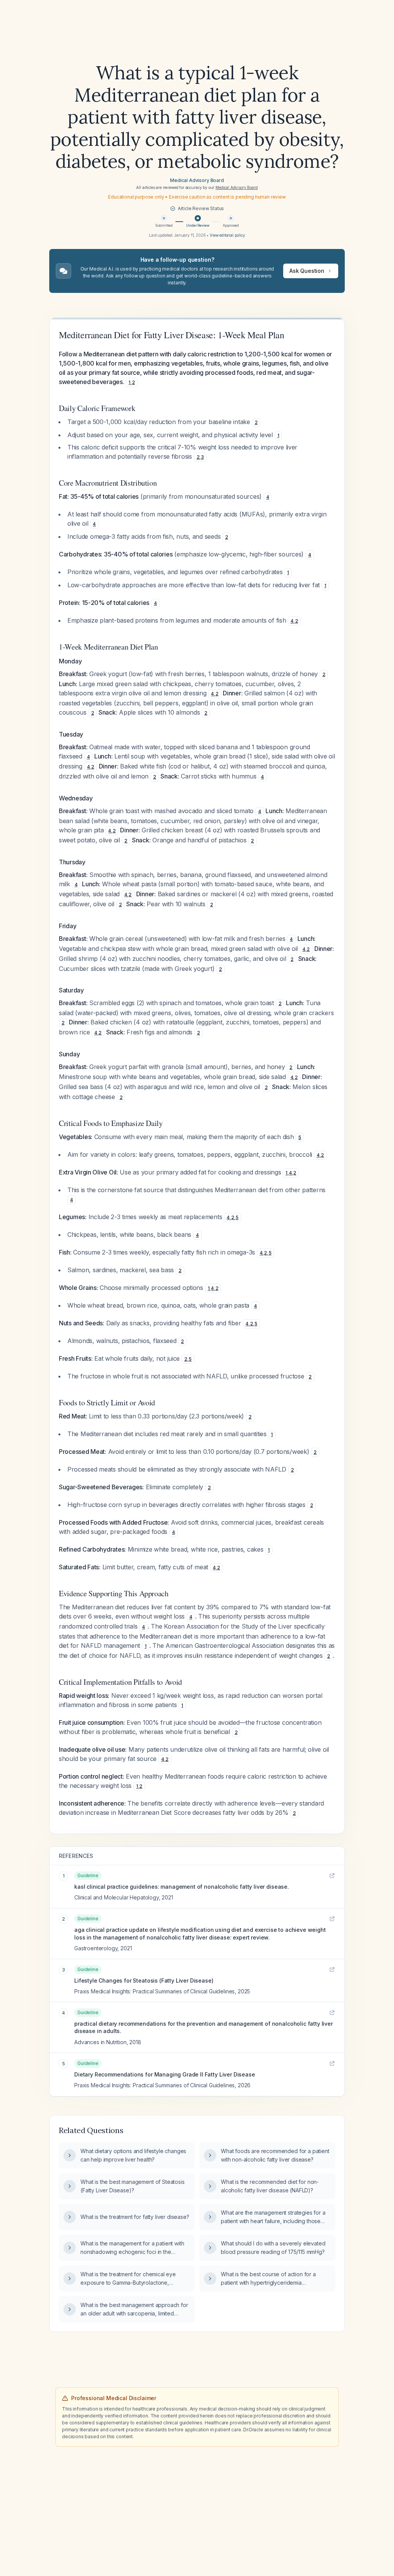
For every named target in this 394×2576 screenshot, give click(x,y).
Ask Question (307, 271)
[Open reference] (332, 1876)
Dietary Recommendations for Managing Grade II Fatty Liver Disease (165, 2074)
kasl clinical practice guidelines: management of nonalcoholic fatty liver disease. (182, 1887)
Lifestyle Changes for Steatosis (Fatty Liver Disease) (144, 1980)
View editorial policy (227, 235)
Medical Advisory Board (197, 180)
